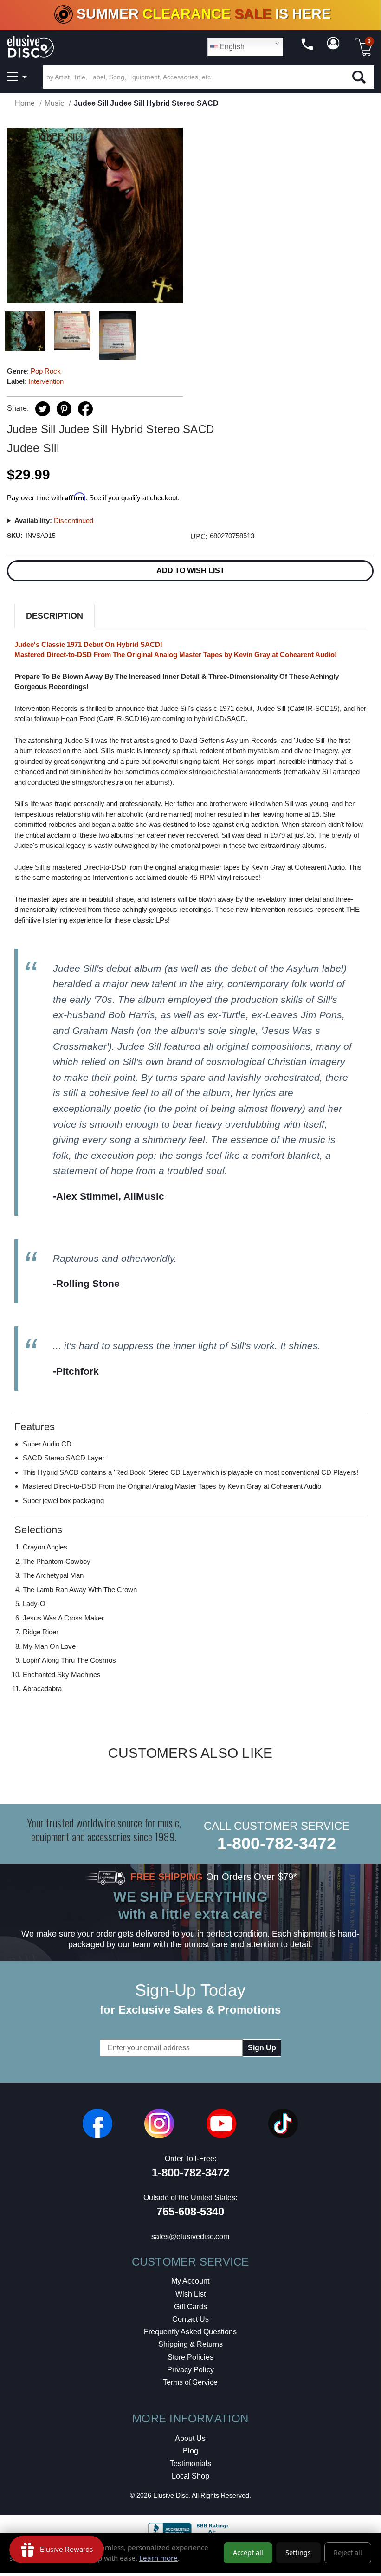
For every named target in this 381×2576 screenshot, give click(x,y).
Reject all (348, 2553)
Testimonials (190, 2463)
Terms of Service (190, 2382)
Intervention (46, 381)
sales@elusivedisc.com (190, 2237)
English (231, 47)
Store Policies (190, 2357)
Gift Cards (190, 2307)
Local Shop (190, 2476)
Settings (298, 2553)
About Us (190, 2438)
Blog (190, 2451)
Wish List (190, 2294)
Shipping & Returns (190, 2344)
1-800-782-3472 (277, 1843)
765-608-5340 (190, 2211)
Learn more (158, 2558)
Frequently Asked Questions (190, 2332)
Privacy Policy (190, 2370)
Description (55, 616)
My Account (190, 2281)
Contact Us (190, 2319)
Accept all (248, 2553)
